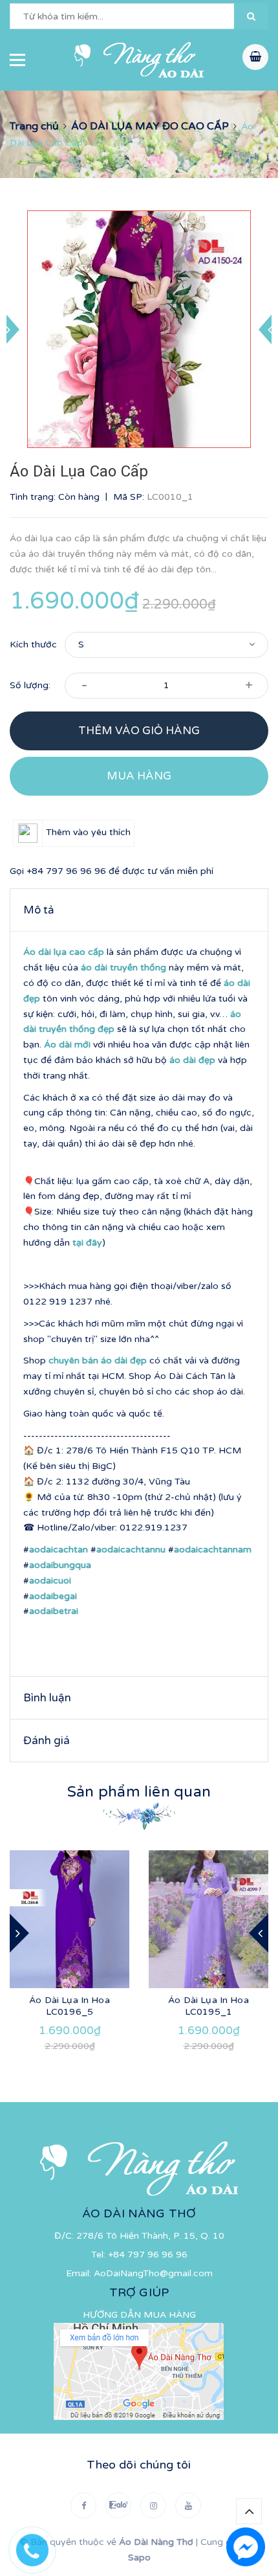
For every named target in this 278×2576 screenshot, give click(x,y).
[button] (251, 16)
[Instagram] (153, 2505)
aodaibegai (53, 1596)
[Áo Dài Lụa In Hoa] (69, 1919)
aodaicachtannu (131, 1550)
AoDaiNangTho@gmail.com (153, 2273)
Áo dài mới (67, 1045)
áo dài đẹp (192, 1060)
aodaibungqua (60, 1565)
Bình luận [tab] (47, 1698)
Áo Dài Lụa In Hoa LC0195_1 (208, 2006)
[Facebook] (83, 2505)
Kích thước (33, 644)
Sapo (139, 2558)
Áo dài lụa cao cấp (64, 952)
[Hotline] (39, 2547)
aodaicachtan (59, 1550)
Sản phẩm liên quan (139, 1792)
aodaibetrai (54, 1611)
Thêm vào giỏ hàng (139, 731)
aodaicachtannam (213, 1550)
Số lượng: (30, 685)
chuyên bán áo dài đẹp (98, 1361)
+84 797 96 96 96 (66, 871)
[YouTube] (188, 2505)
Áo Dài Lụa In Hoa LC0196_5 (69, 2006)
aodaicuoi (50, 1581)
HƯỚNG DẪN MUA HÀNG (139, 2315)
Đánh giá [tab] (47, 1741)
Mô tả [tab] (39, 910)
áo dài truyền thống (123, 968)
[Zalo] (118, 2505)
